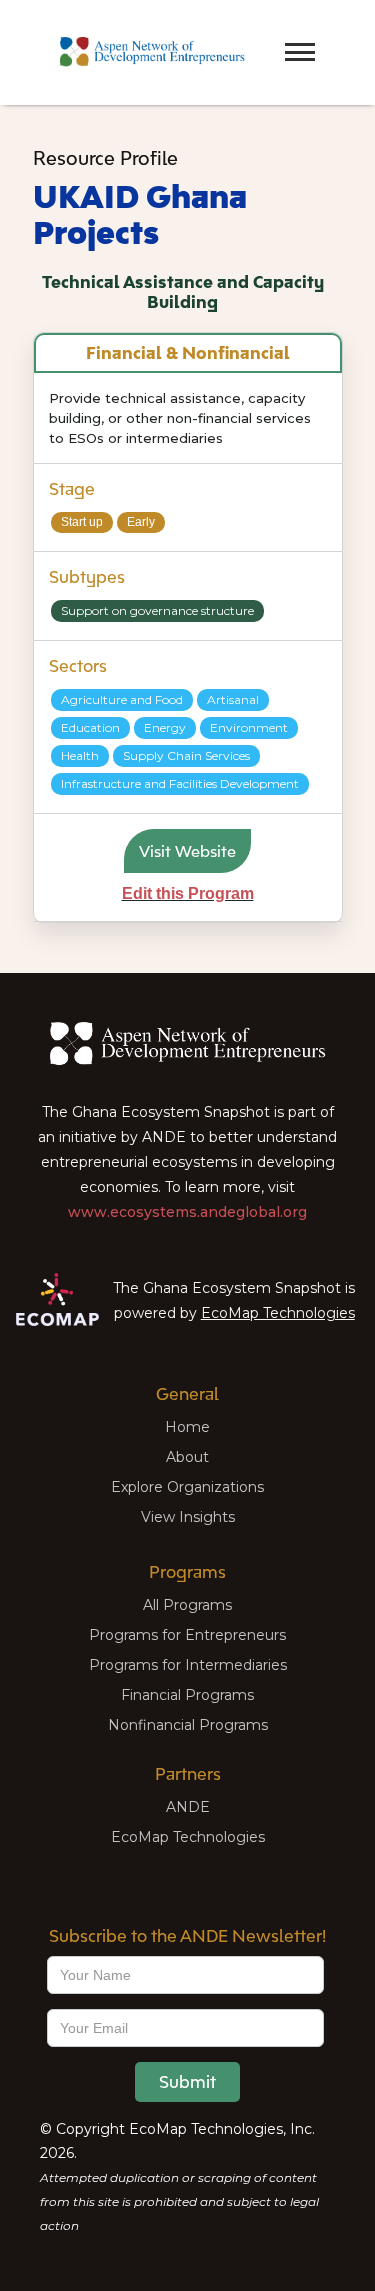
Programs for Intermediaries (188, 1665)
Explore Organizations (187, 1487)
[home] (147, 52)
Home (187, 1427)
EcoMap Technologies (278, 1313)
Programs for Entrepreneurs (187, 1635)
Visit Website (187, 851)
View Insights (188, 1517)
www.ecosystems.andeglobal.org (187, 1212)
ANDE (188, 1807)
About (187, 1457)
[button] (265, 34)
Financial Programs (187, 1695)
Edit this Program (188, 893)
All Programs (187, 1605)
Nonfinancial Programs (188, 1725)
